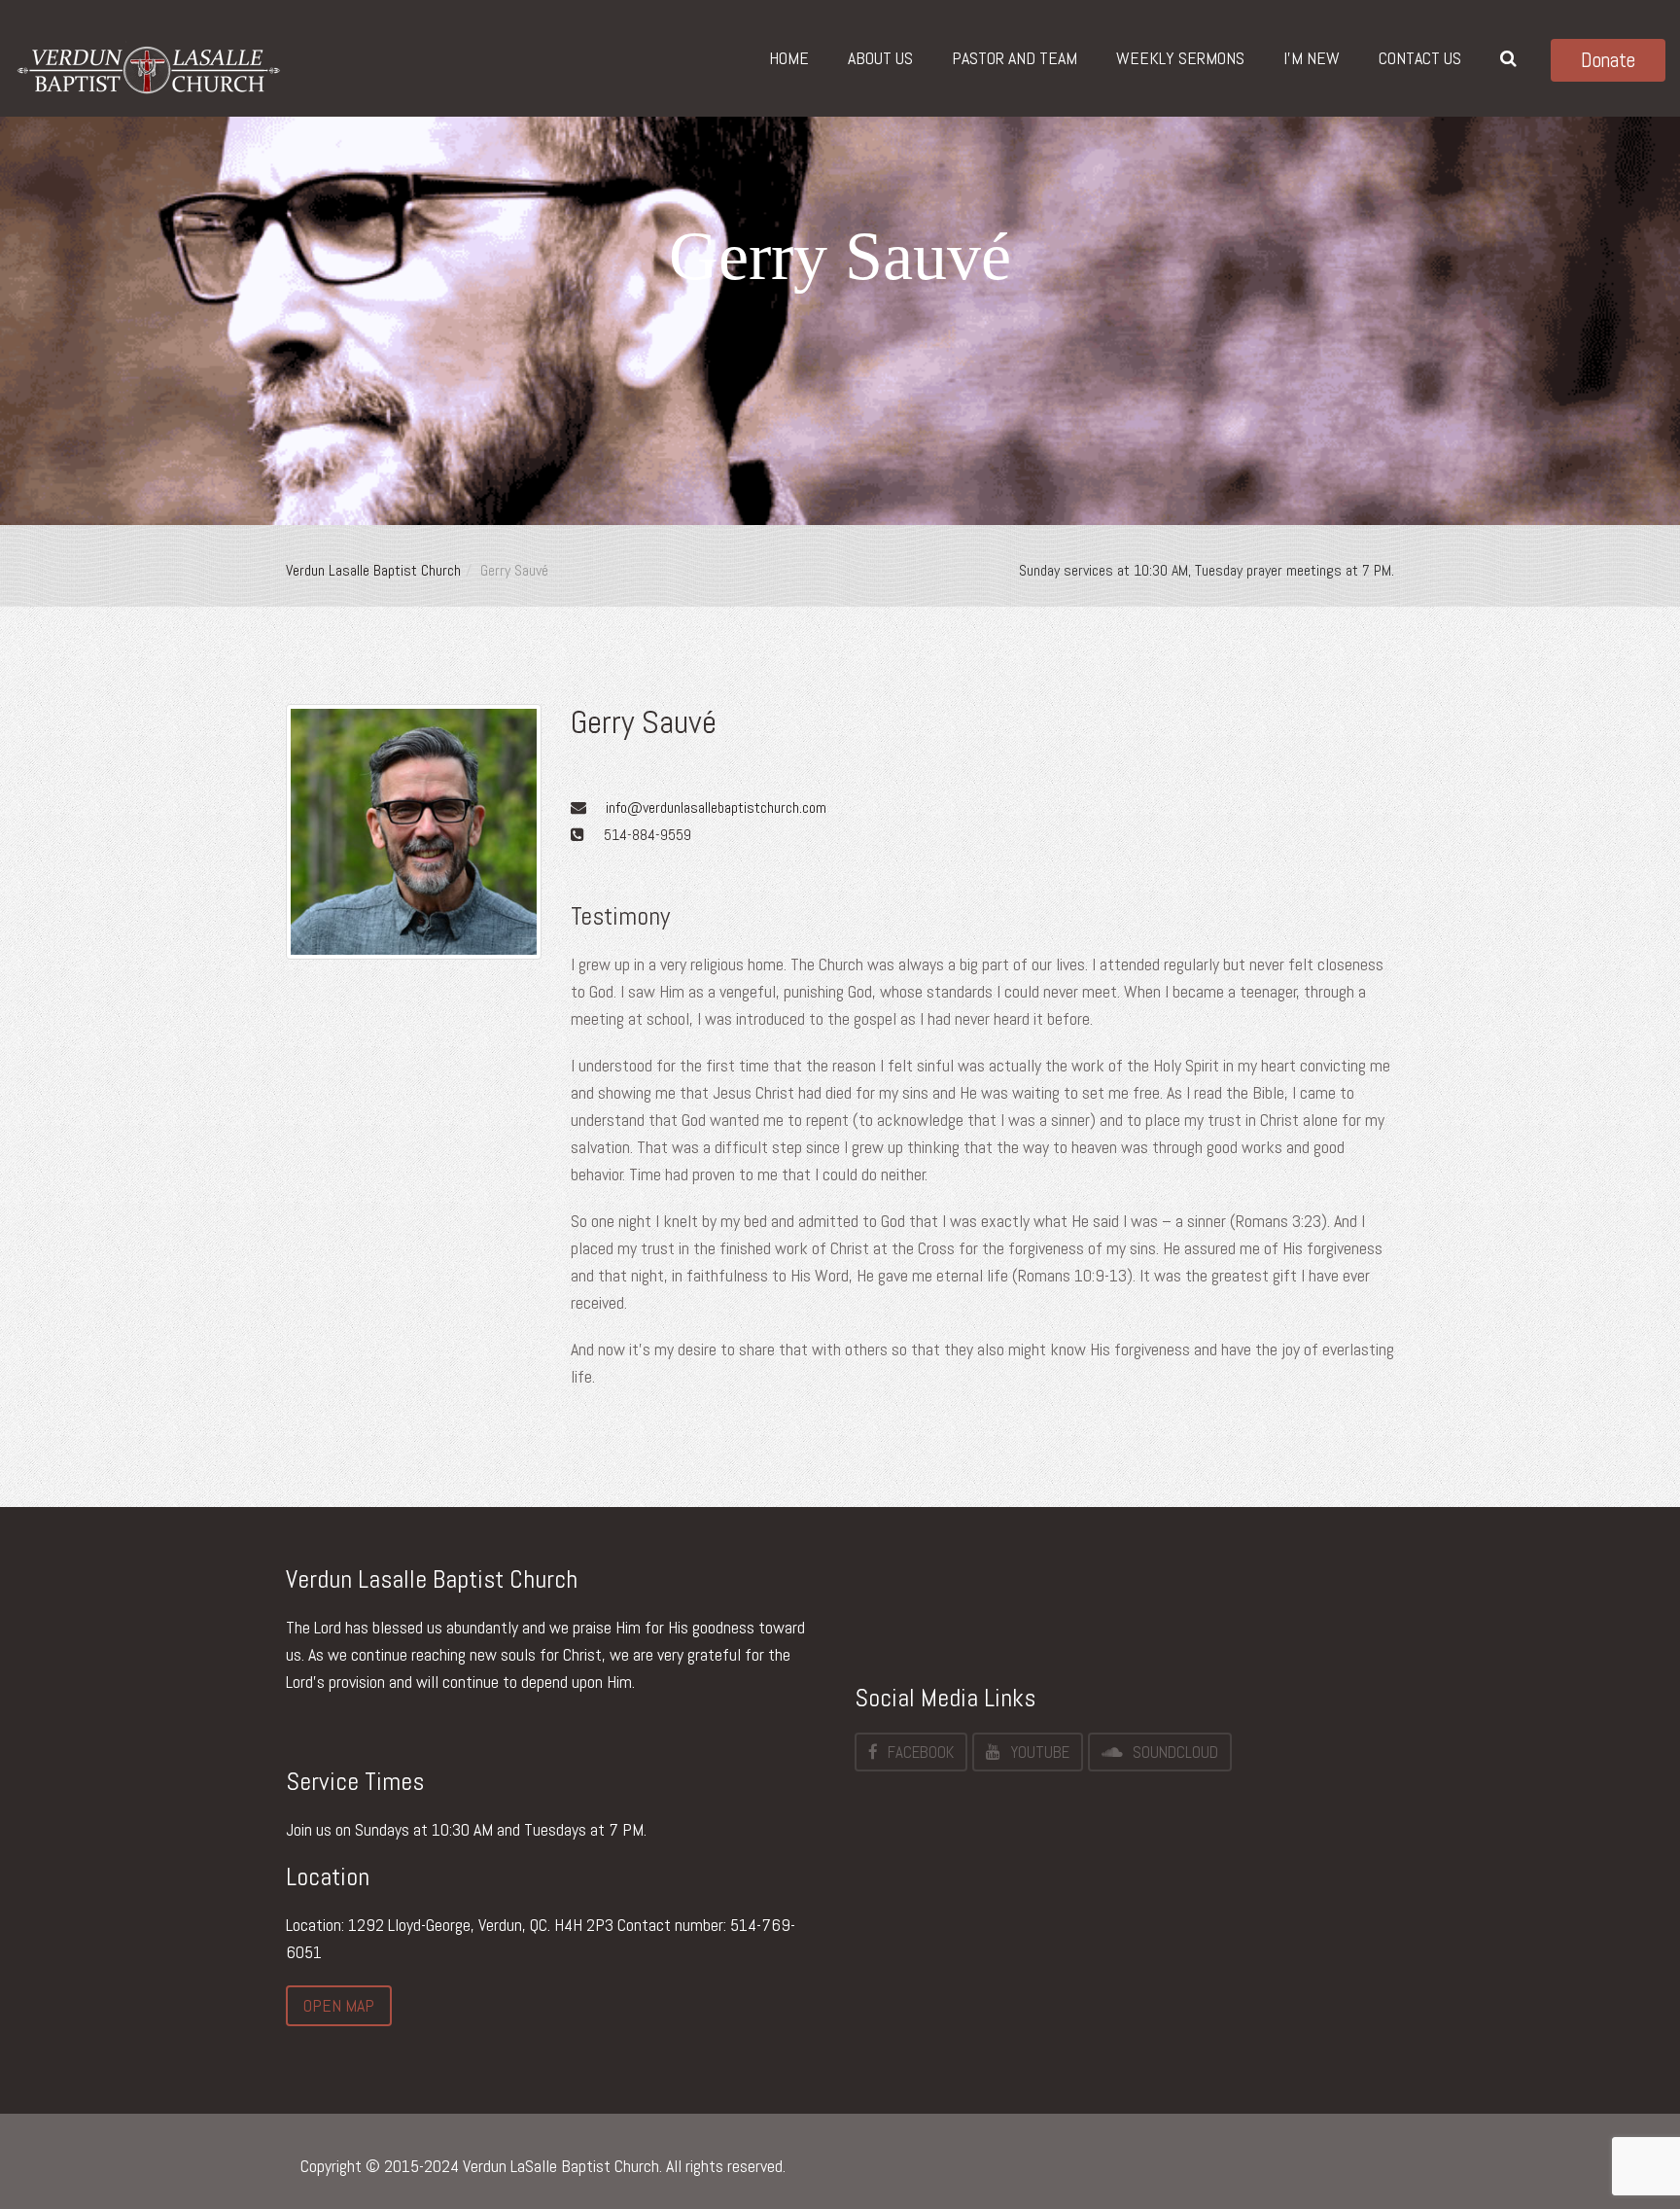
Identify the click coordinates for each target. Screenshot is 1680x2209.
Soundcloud (1175, 1752)
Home (789, 58)
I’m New (1312, 58)
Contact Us (1420, 58)
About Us (880, 58)
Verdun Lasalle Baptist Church (373, 570)
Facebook (921, 1752)
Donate (1608, 60)
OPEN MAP (339, 2005)
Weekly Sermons (1180, 58)
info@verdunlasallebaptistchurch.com (716, 807)
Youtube (1040, 1752)
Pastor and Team (1015, 58)
